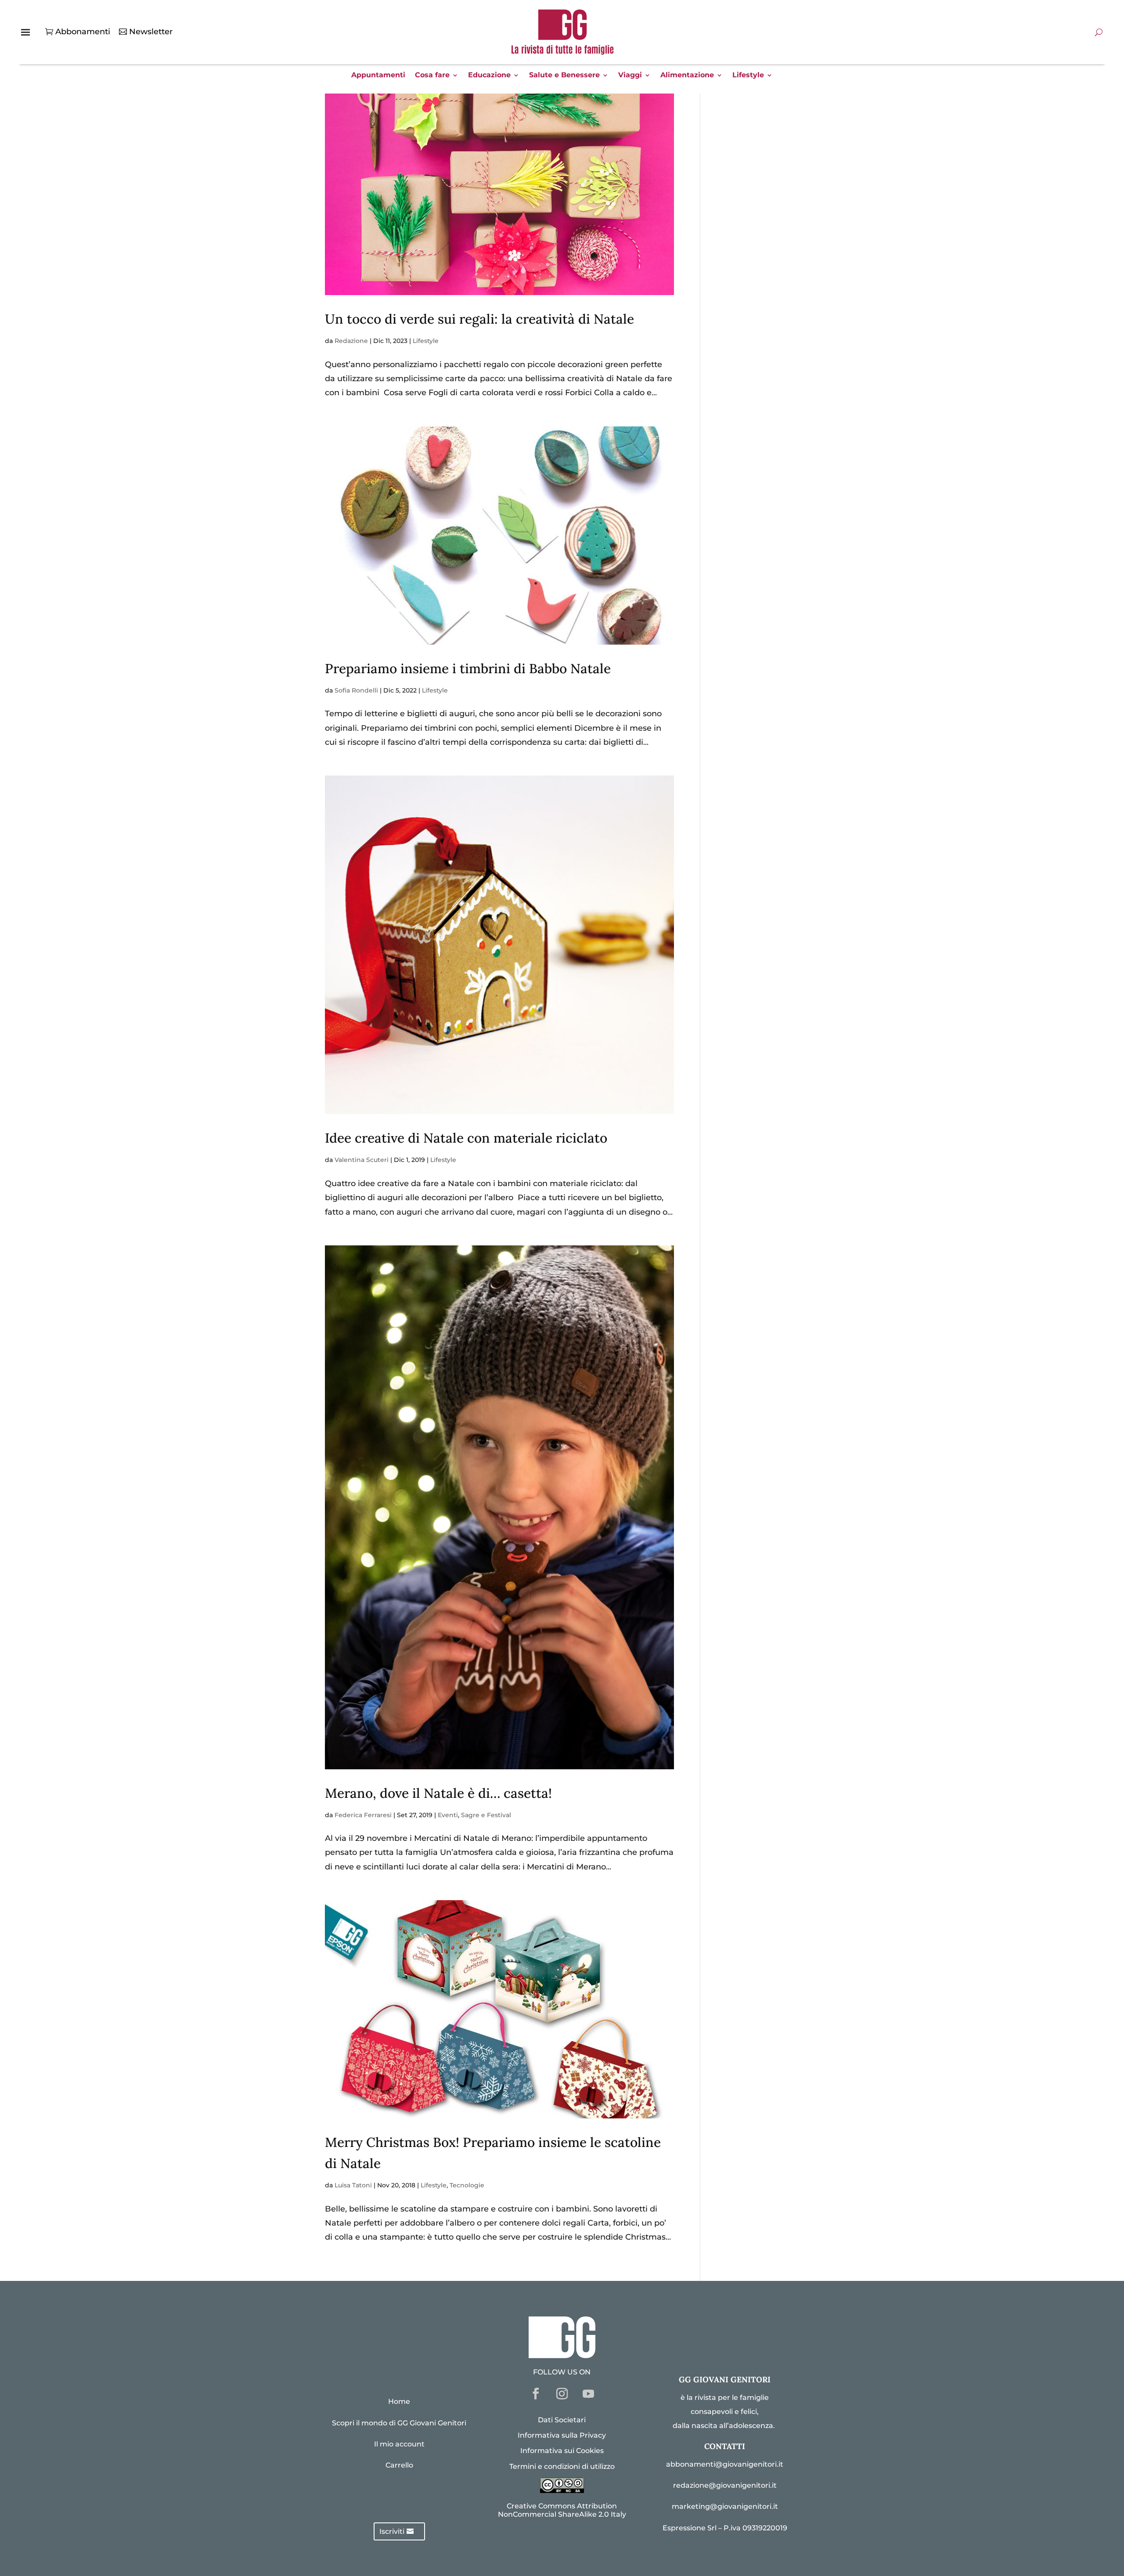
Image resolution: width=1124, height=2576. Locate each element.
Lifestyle (748, 76)
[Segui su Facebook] (536, 2394)
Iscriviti (392, 2531)
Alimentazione (687, 76)
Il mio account (399, 2444)
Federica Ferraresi (363, 1815)
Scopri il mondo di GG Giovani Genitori (399, 2423)
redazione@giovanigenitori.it (725, 2485)
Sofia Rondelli (356, 690)
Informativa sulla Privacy (562, 2435)
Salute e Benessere (564, 76)
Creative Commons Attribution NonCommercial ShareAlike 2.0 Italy (562, 2510)
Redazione (351, 341)
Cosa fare (432, 76)
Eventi (448, 1815)
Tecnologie (467, 2185)
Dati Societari (562, 2420)
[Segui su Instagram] (562, 2394)
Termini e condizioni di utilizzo (562, 2466)
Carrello (399, 2465)
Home (399, 2401)
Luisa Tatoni (353, 2185)
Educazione (489, 76)
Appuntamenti (378, 76)
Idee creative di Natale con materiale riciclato (466, 1138)
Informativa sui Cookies (562, 2451)
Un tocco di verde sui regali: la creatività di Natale (479, 319)
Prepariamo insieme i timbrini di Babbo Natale (468, 668)
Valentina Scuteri (362, 1160)
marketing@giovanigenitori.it (725, 2506)
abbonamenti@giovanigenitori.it (725, 2464)
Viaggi (630, 76)
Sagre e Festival (486, 1815)
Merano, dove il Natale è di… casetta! (438, 1793)
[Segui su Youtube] (588, 2394)
